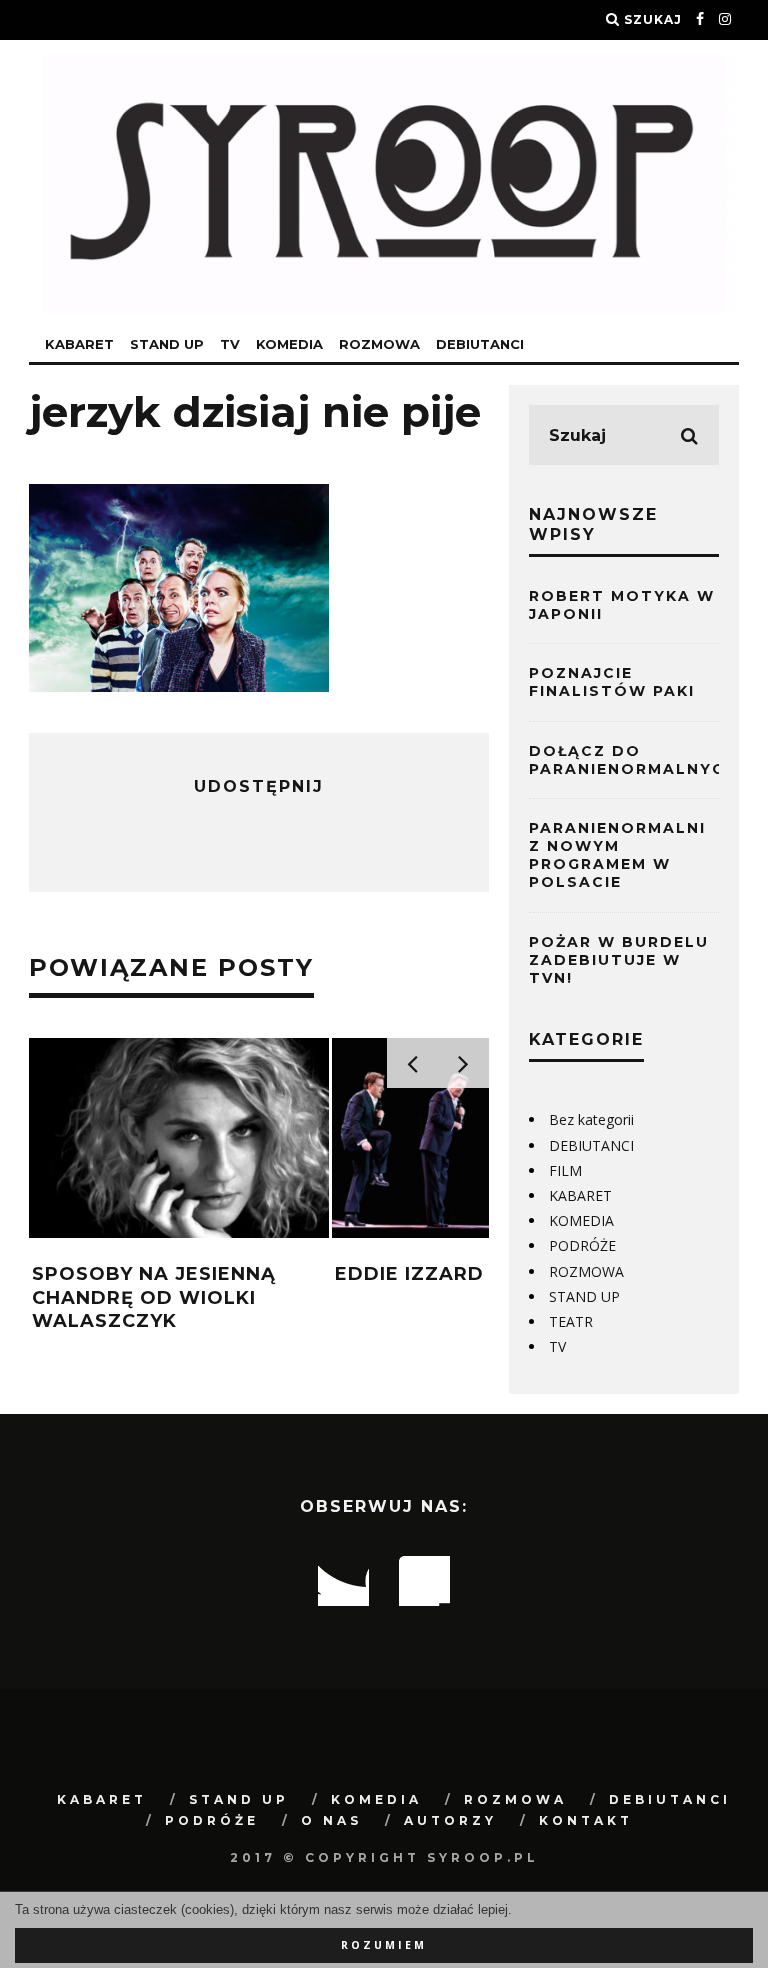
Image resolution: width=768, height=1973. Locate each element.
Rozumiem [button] (384, 1945)
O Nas (331, 1820)
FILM (565, 1170)
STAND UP (167, 344)
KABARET (79, 344)
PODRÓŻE (582, 1245)
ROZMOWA (379, 344)
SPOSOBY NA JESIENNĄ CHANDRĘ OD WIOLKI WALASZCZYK (154, 1297)
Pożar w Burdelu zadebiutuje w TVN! (619, 960)
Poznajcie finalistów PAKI (612, 682)
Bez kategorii (591, 1119)
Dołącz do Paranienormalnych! (636, 760)
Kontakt (586, 1820)
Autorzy (450, 1820)
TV (230, 344)
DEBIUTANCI (480, 344)
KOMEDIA (289, 344)
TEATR (571, 1321)
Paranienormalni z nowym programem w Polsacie (617, 855)
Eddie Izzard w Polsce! (471, 1274)
